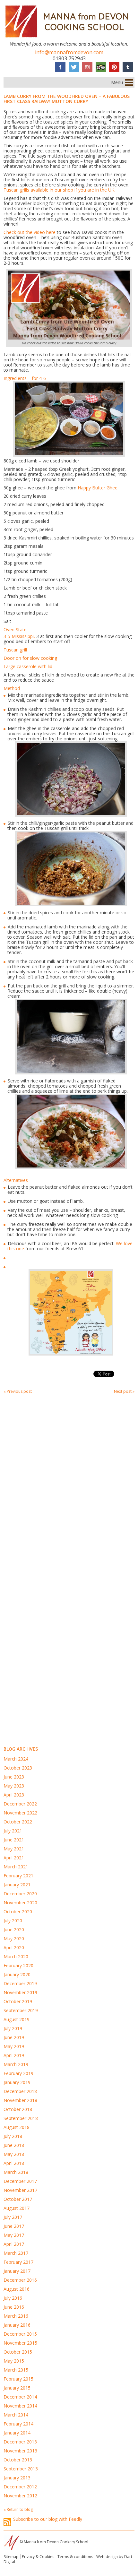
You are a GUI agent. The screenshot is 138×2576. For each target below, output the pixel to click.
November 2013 (20, 2451)
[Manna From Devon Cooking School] (69, 39)
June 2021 (14, 1840)
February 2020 (18, 1965)
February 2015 (18, 2379)
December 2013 (20, 2442)
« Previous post (18, 1391)
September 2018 (21, 2118)
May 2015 (14, 2361)
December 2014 (20, 2397)
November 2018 (20, 2100)
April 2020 (14, 1947)
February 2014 (18, 2424)
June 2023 (14, 1777)
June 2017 (14, 2226)
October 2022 (18, 1822)
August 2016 (17, 2289)
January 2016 (17, 2325)
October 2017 (18, 2199)
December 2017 (20, 2181)
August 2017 (17, 2208)
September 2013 (21, 2469)
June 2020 (14, 1930)
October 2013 (18, 2460)
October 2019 (18, 2001)
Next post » (124, 1391)
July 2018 (13, 2136)
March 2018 (16, 2172)
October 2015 (18, 2352)
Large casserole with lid (28, 666)
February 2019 (18, 2073)
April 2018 (14, 2163)
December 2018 (20, 2091)
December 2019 (20, 1983)
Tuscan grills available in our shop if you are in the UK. (59, 190)
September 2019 (21, 2010)
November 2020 (20, 1903)
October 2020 (18, 1912)
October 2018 (18, 2109)
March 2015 (16, 2370)
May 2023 (14, 1786)
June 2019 (14, 2037)
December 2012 (20, 2487)
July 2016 (13, 2298)
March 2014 (16, 2415)
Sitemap (11, 2557)
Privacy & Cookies (38, 2557)
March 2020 (16, 1956)
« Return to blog (18, 2509)
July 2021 (13, 1831)
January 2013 (17, 2478)
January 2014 (17, 2433)
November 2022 (20, 1813)
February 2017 (18, 2262)
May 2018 (14, 2154)
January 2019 (17, 2082)
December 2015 (20, 2334)
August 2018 (17, 2127)
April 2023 (14, 1795)
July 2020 (13, 1921)
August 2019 (17, 2019)
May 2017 (14, 2235)
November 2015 (20, 2343)
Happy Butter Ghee (98, 488)
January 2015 (17, 2388)
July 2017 (13, 2217)
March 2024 (16, 1759)
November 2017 (20, 2190)
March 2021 (16, 1867)
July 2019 (13, 2028)
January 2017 (17, 2271)
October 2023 (18, 1768)
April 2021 (14, 1858)
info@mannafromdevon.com (69, 52)
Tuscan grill (15, 650)
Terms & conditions (75, 2557)
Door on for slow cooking (30, 658)
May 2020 (14, 1938)
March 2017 (16, 2253)
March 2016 (16, 2316)
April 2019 (14, 2055)
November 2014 (20, 2406)
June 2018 (14, 2145)
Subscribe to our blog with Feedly (48, 2519)
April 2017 (14, 2244)
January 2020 (17, 1974)
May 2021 (14, 1849)
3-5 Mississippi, (19, 636)
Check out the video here (30, 232)
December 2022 (20, 1804)
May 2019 (14, 2046)
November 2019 (20, 1992)
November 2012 (20, 2496)
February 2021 (18, 1876)
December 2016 (20, 2280)
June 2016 (14, 2307)
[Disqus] (69, 1484)
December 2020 (20, 1894)
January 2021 (17, 1885)
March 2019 (16, 2064)
